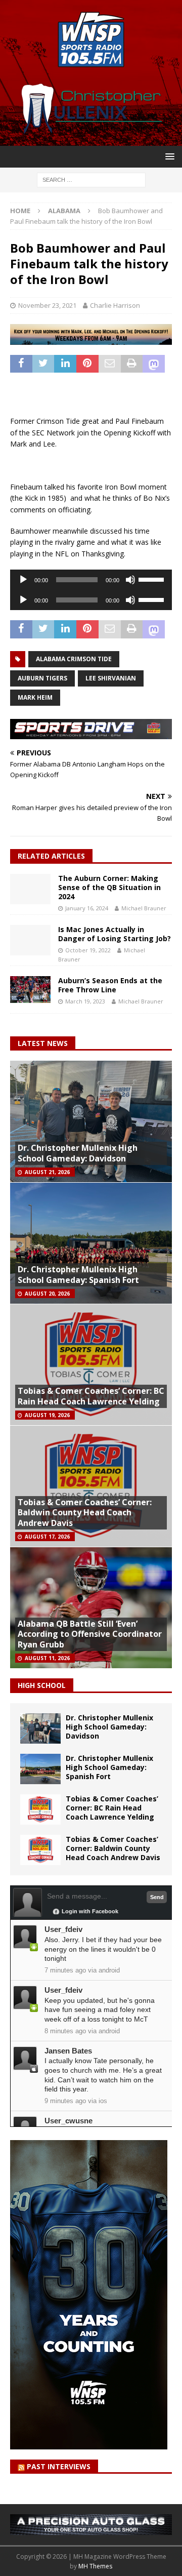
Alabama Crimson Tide (74, 659)
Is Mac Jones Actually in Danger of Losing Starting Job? (115, 934)
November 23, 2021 (47, 305)
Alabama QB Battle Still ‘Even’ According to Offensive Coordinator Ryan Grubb (90, 1634)
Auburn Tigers (42, 678)
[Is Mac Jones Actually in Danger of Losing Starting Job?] (30, 940)
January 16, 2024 (87, 908)
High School (42, 1685)
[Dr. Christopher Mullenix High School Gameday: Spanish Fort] (40, 1769)
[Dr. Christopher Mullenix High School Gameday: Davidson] (40, 1728)
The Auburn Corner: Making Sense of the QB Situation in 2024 (109, 887)
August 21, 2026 (47, 1172)
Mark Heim (35, 697)
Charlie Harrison (115, 305)
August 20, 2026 (47, 1294)
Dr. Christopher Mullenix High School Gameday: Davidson (78, 1153)
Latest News (43, 1043)
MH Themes (95, 2566)
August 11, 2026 (47, 1658)
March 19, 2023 (85, 1001)
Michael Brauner (144, 908)
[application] (91, 580)
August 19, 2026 (47, 1415)
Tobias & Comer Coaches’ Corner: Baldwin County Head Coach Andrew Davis (85, 1513)
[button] (168, 156)
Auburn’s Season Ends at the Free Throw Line (110, 985)
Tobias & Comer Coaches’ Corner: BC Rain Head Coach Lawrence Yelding (91, 1396)
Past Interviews (59, 2466)
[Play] (23, 580)
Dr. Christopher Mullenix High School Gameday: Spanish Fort (78, 1275)
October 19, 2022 (88, 950)
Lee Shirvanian (111, 678)
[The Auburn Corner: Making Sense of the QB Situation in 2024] (30, 889)
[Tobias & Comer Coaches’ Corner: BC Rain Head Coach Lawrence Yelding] (40, 1809)
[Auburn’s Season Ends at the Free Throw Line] (30, 990)
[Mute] (130, 580)
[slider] (153, 579)
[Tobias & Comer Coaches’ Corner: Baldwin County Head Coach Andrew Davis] (40, 1850)
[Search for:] (91, 179)
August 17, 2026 (47, 1537)
